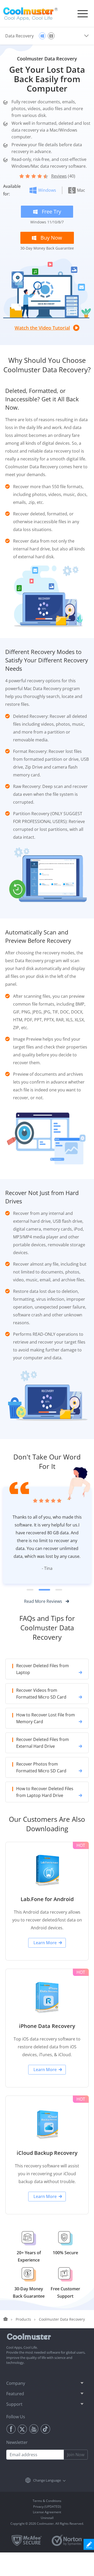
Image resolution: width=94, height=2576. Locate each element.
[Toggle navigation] (83, 14)
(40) (63, 176)
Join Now (76, 2478)
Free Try (51, 212)
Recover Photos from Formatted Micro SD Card (41, 1791)
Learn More (45, 1966)
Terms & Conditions (47, 2524)
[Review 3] (59, 1613)
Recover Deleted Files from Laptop (43, 1693)
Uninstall (47, 2541)
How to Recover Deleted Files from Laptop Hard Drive (45, 1816)
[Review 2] (47, 1613)
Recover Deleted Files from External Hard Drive (43, 1766)
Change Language (47, 2504)
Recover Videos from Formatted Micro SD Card (41, 1717)
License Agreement (47, 2536)
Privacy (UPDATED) (47, 2530)
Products (23, 2343)
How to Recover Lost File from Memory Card (46, 1742)
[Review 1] (32, 1613)
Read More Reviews (43, 1625)
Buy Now (51, 238)
